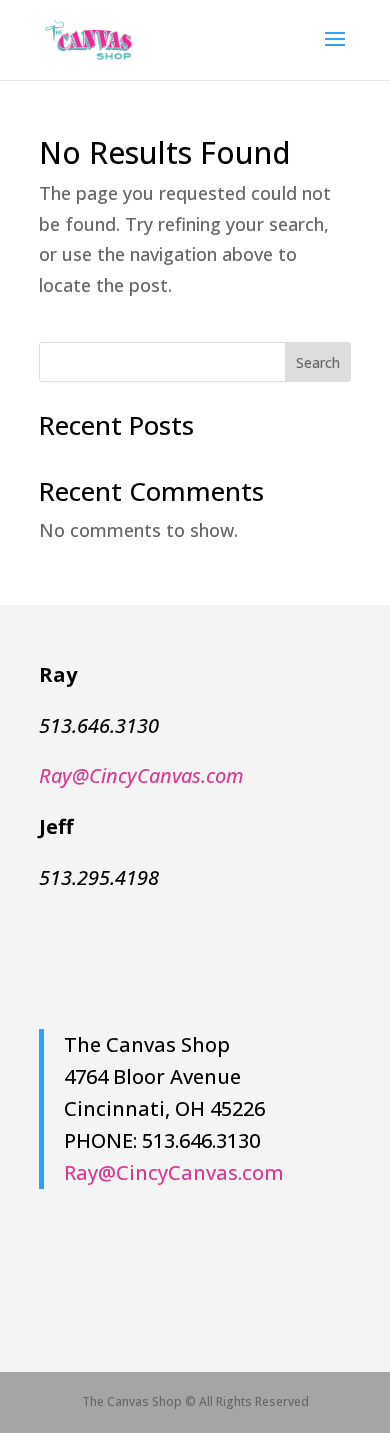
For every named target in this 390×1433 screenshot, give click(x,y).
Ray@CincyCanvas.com (174, 1172)
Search (318, 362)
